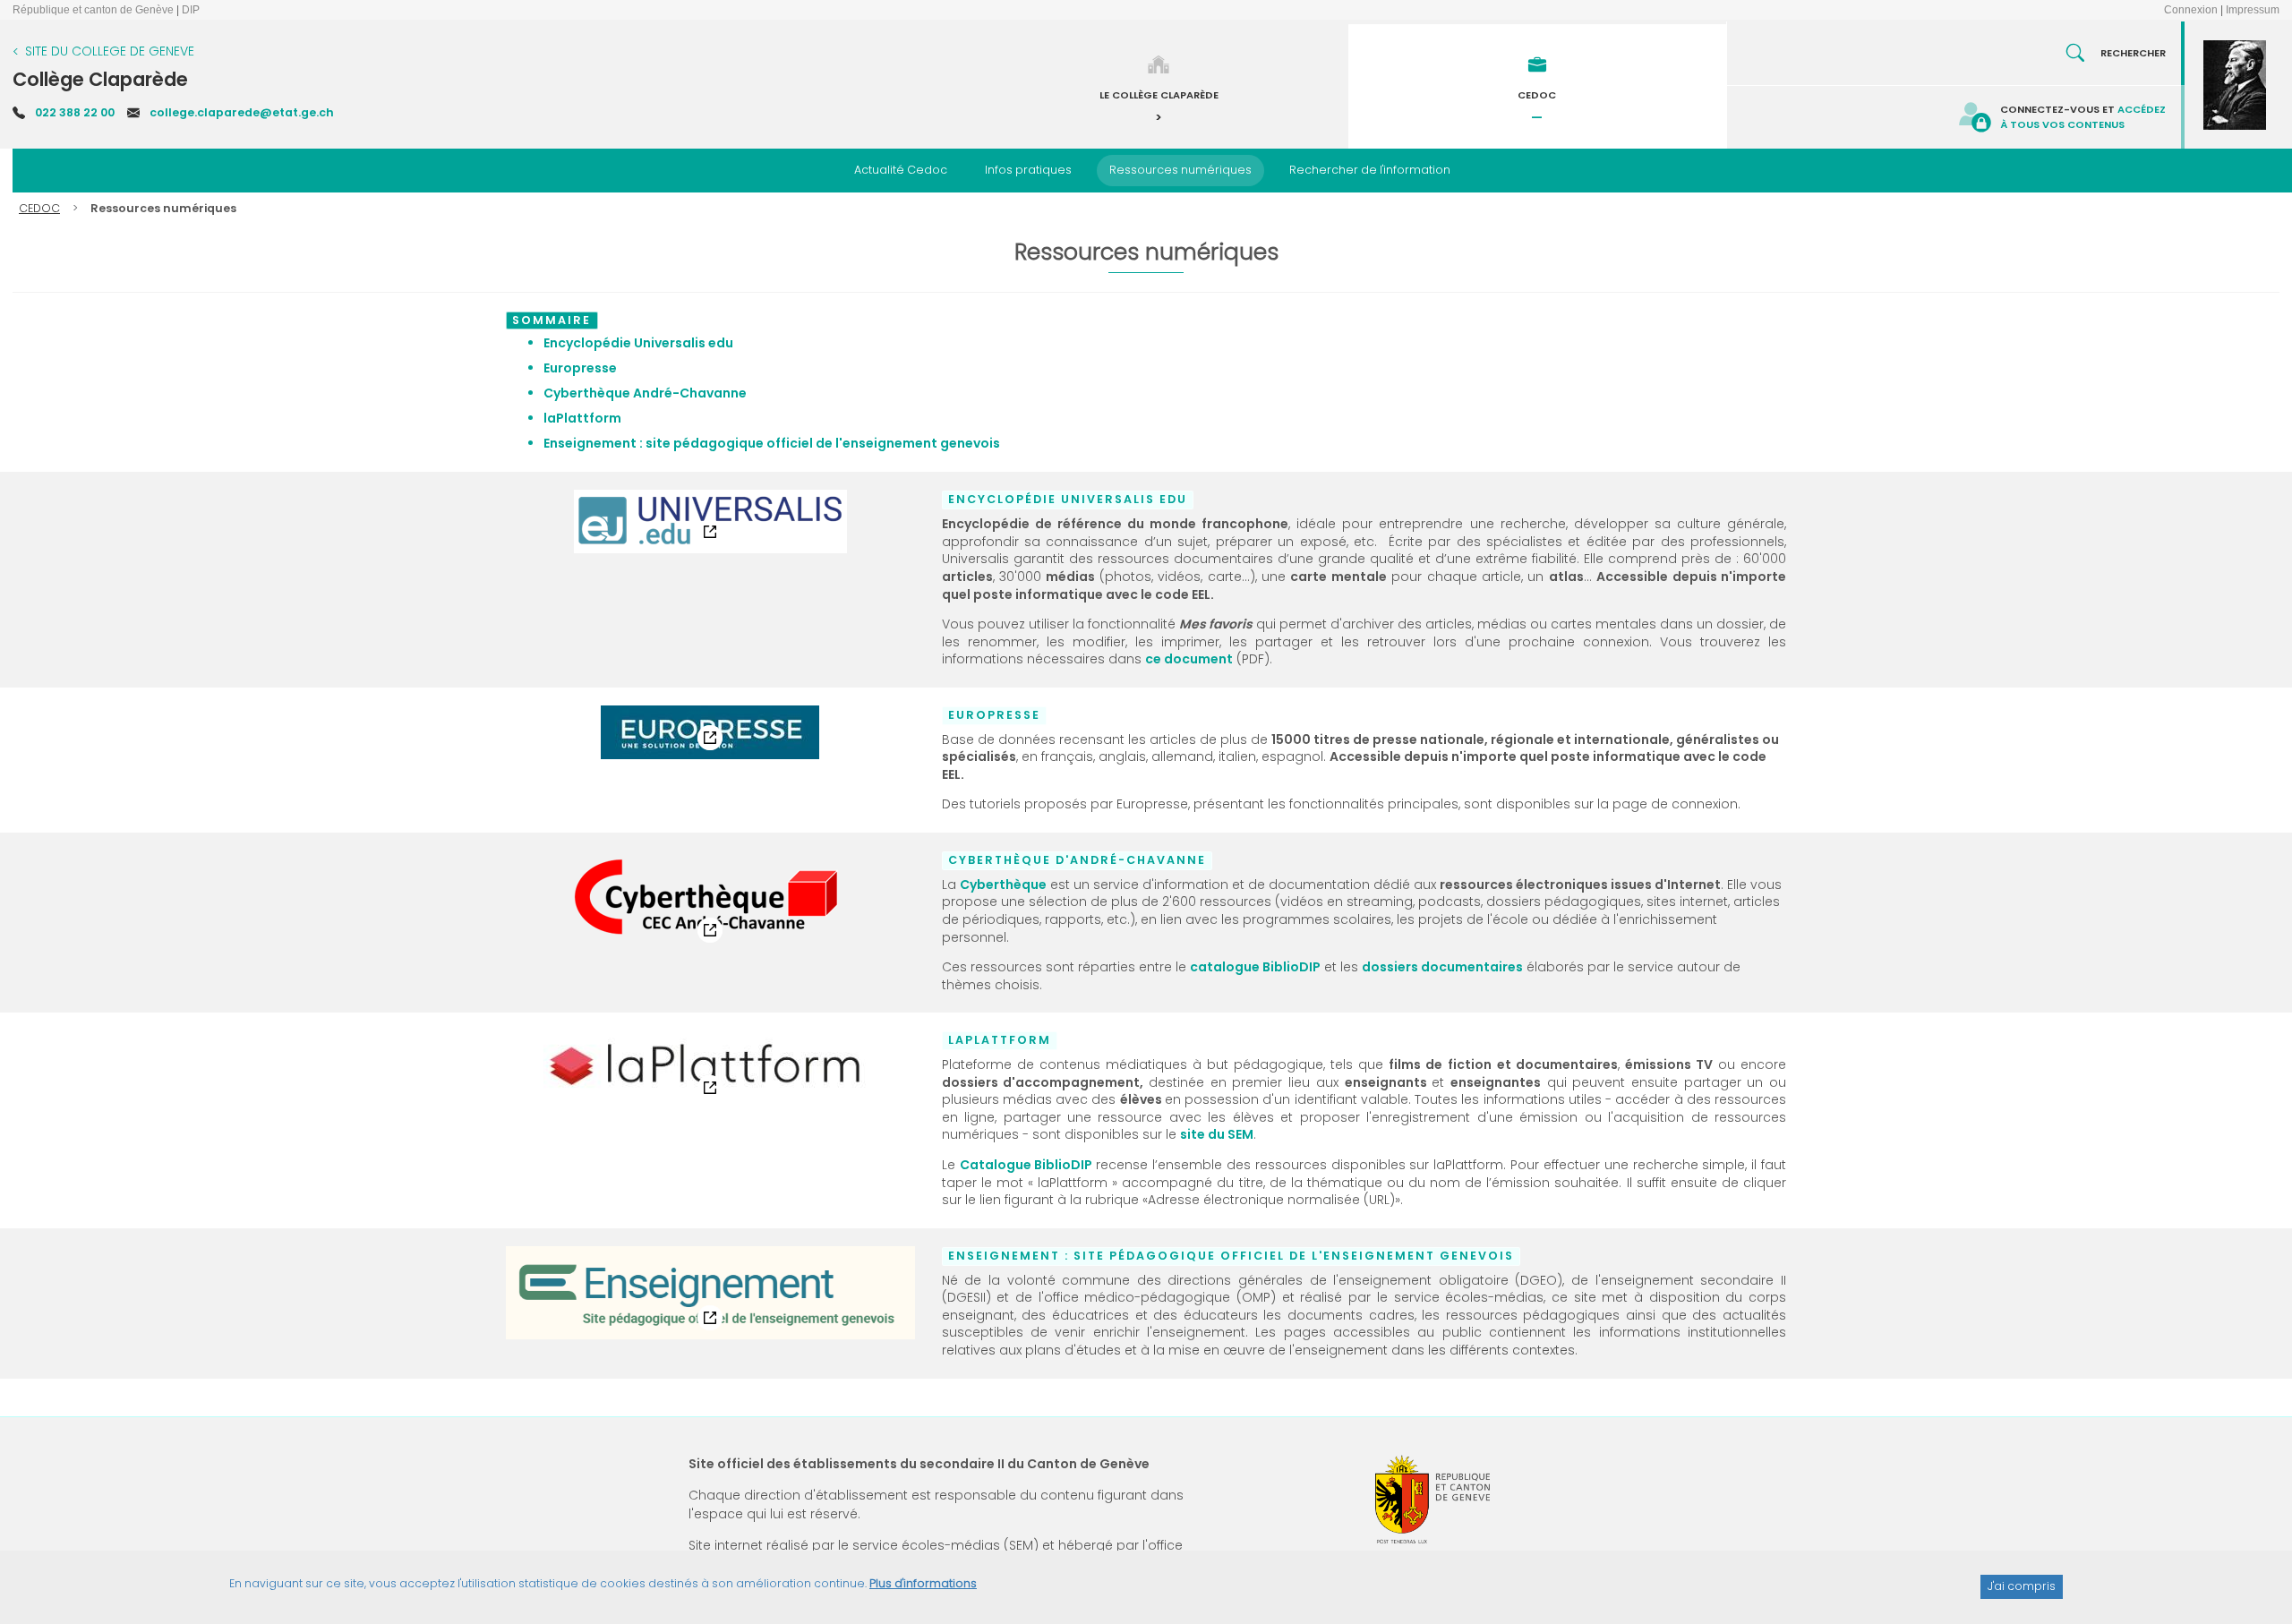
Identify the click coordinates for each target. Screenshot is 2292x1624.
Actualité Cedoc (901, 170)
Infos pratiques (1028, 170)
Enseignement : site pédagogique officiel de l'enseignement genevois (694, 1260)
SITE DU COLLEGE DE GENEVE (110, 51)
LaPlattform (554, 1044)
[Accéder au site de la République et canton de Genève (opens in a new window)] (1432, 1499)
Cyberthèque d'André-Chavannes (609, 864)
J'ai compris (2022, 1586)
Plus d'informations (923, 1583)
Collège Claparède (100, 79)
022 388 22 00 (75, 112)
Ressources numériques (1180, 170)
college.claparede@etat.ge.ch (242, 112)
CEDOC (39, 208)
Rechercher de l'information (1370, 170)
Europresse (554, 719)
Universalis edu (565, 503)
